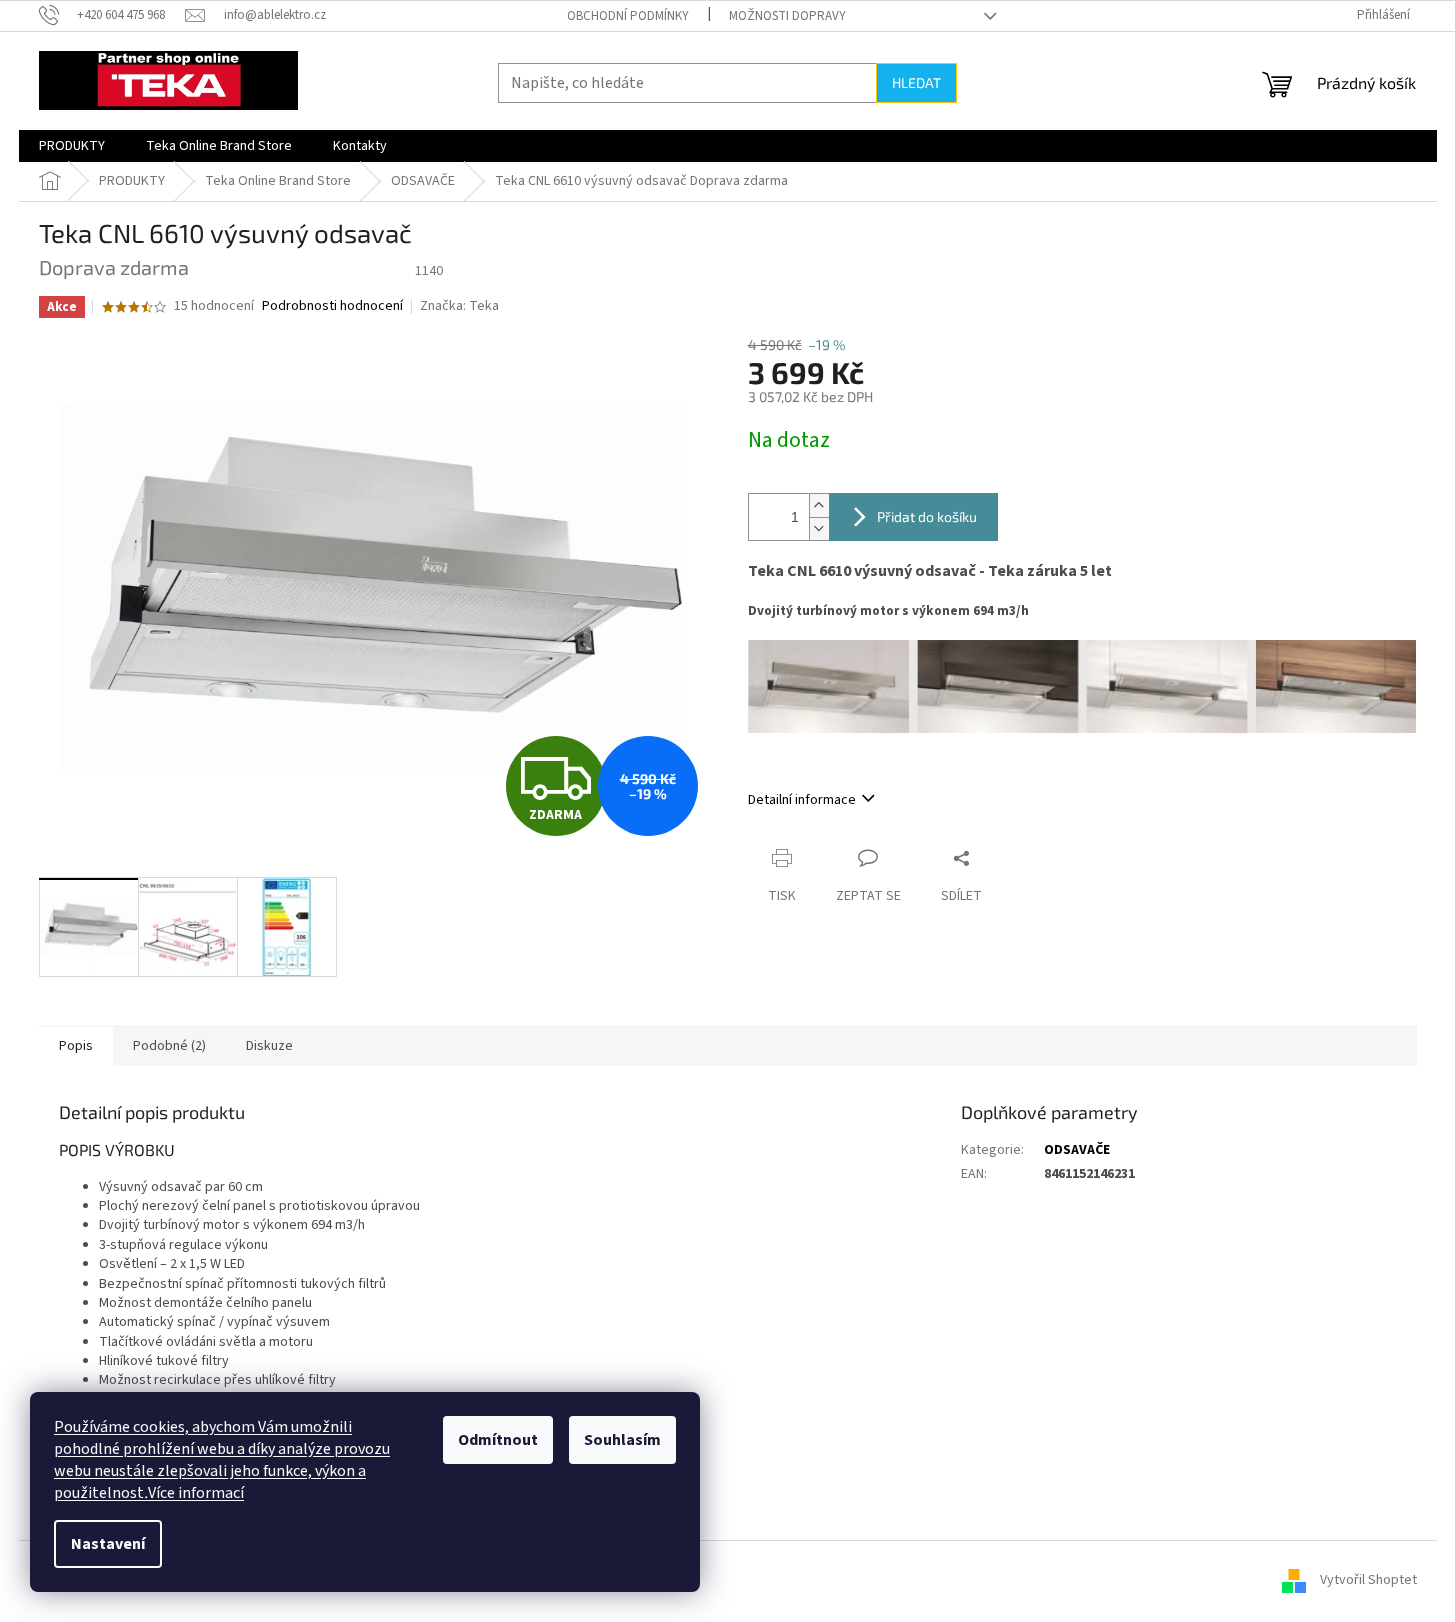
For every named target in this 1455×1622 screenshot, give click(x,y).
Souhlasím (622, 1440)
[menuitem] (72, 146)
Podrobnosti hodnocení (332, 306)
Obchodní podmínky (628, 16)
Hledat (916, 82)
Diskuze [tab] (269, 1046)
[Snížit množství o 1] (819, 528)
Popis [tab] (76, 1046)
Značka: (459, 306)
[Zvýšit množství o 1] (819, 505)
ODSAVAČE (1077, 1150)
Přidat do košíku (927, 516)
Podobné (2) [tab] (169, 1046)
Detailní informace (802, 800)
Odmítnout (498, 1440)
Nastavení (108, 1544)
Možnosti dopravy (787, 16)
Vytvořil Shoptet (1368, 1581)
